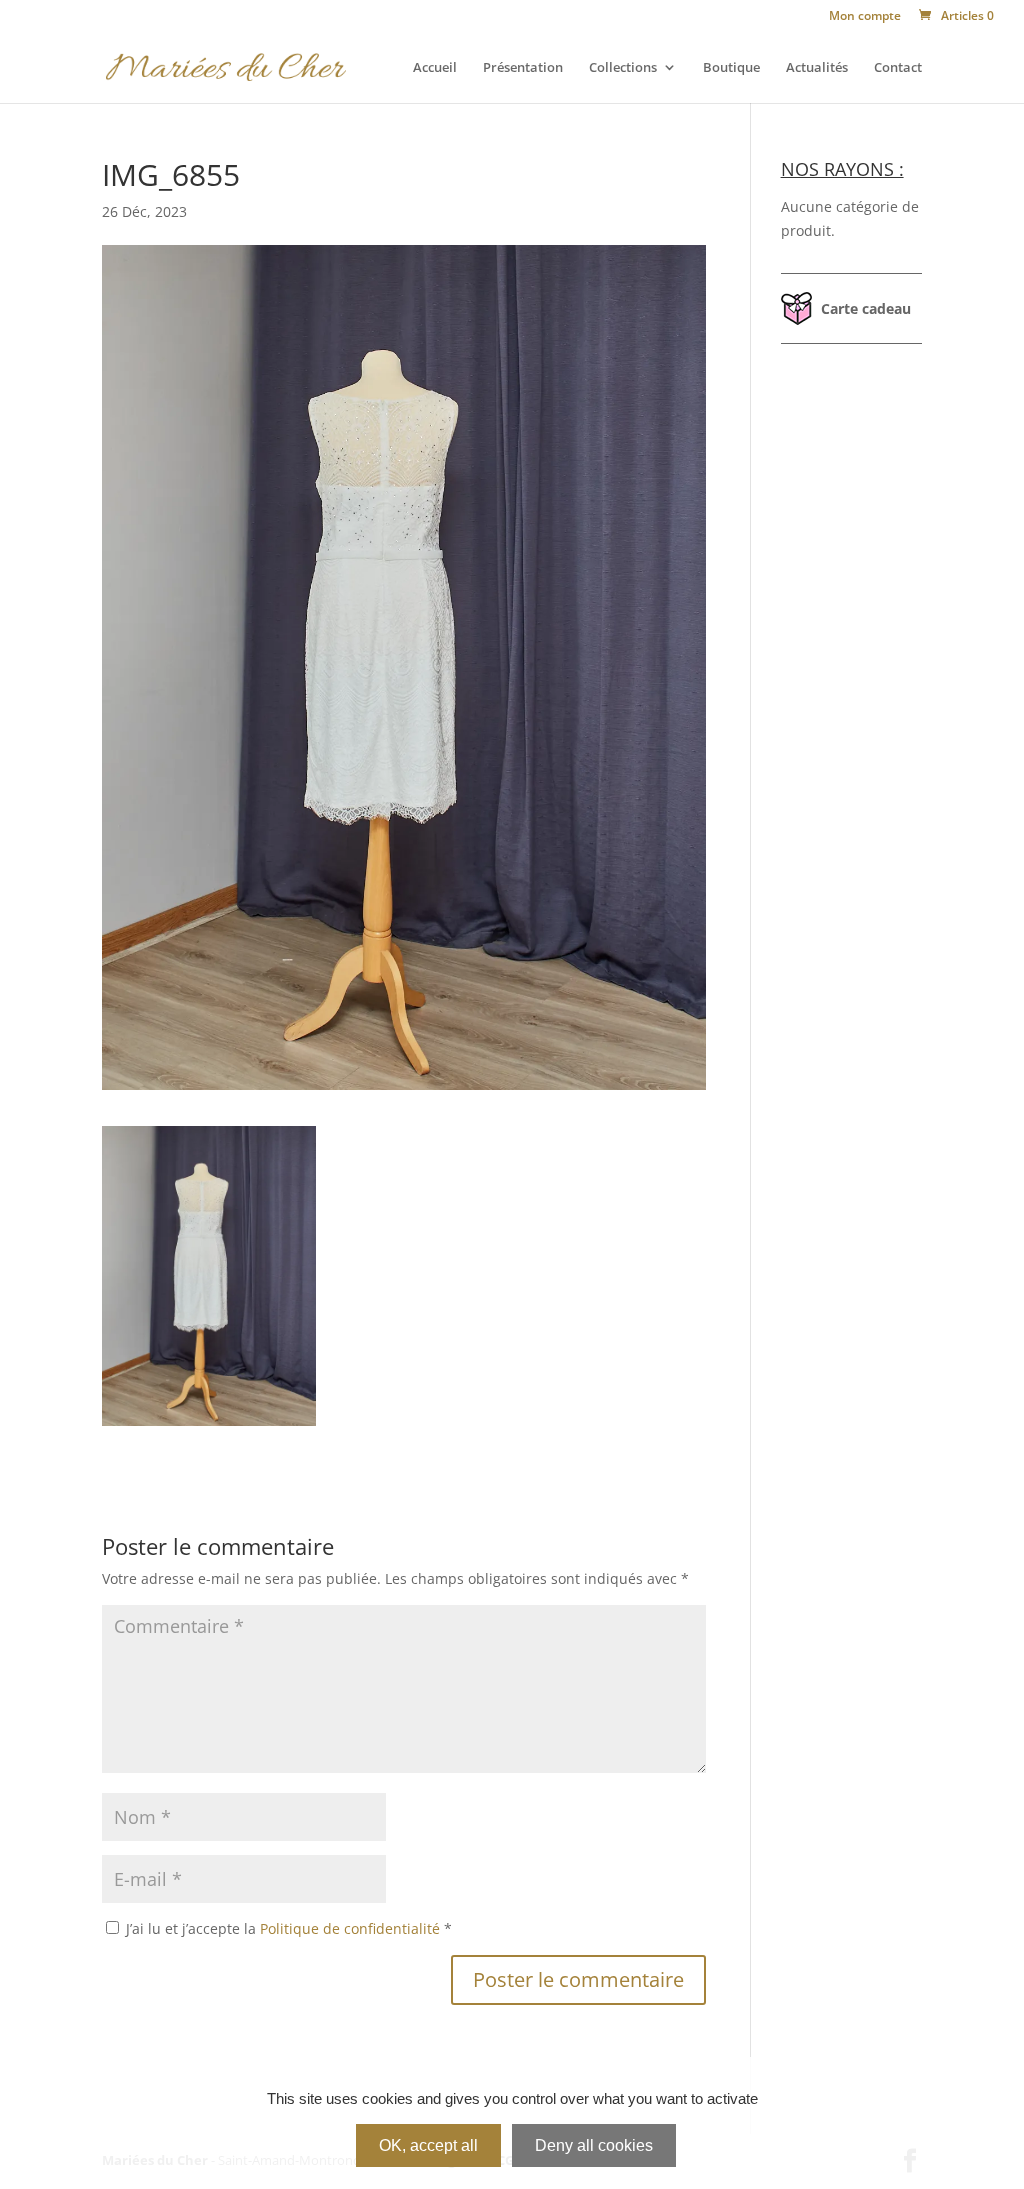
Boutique (731, 68)
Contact (898, 68)
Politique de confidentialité (352, 1928)
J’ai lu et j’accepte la (289, 1928)
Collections (623, 68)
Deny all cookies (594, 2145)
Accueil (435, 68)
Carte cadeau (866, 308)
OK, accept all (428, 2145)
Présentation (523, 68)
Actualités (817, 68)
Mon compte (865, 17)
